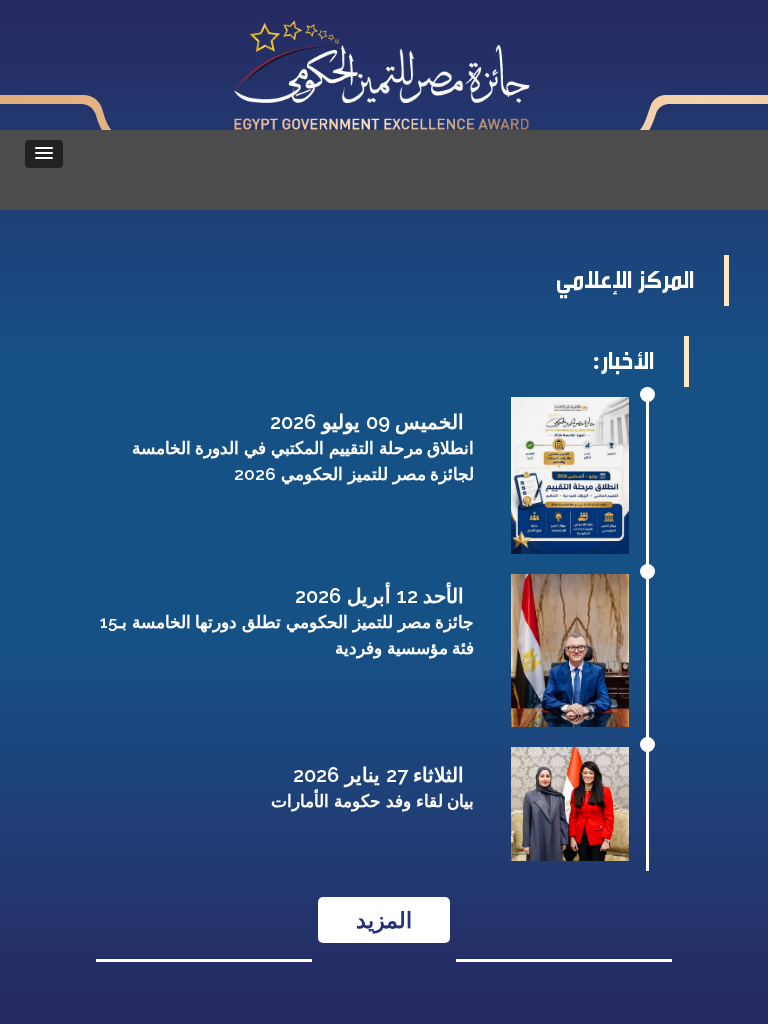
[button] (44, 154)
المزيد (384, 920)
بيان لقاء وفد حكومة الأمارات (372, 801)
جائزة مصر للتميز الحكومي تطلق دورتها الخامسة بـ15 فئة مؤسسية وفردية (287, 635)
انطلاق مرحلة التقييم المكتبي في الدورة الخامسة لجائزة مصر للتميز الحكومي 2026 (303, 461)
